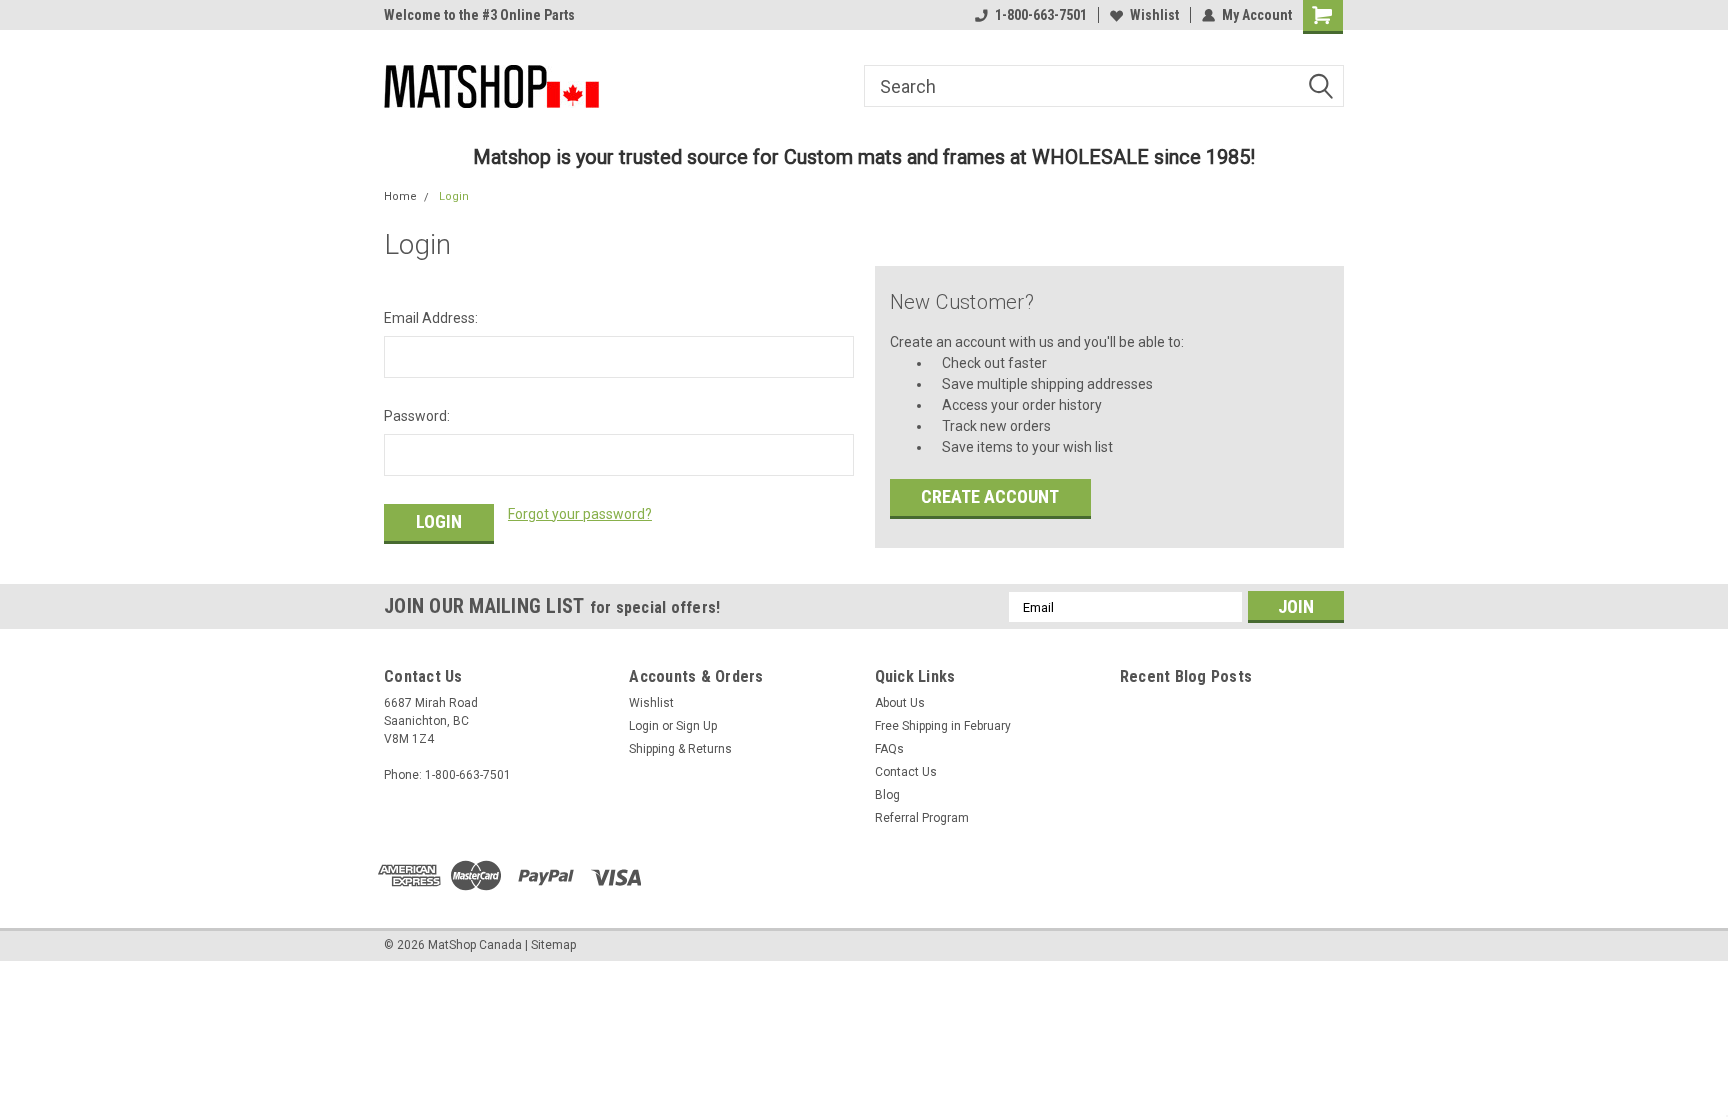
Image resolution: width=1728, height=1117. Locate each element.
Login (454, 196)
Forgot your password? (580, 514)
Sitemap (553, 945)
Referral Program (922, 818)
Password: (417, 416)
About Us (900, 703)
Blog (887, 795)
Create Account (990, 496)
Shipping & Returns (680, 749)
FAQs (889, 749)
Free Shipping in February (943, 726)
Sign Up (696, 726)
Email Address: (431, 318)
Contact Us (906, 772)
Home (400, 196)
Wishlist (1154, 15)
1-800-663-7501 (1041, 15)
